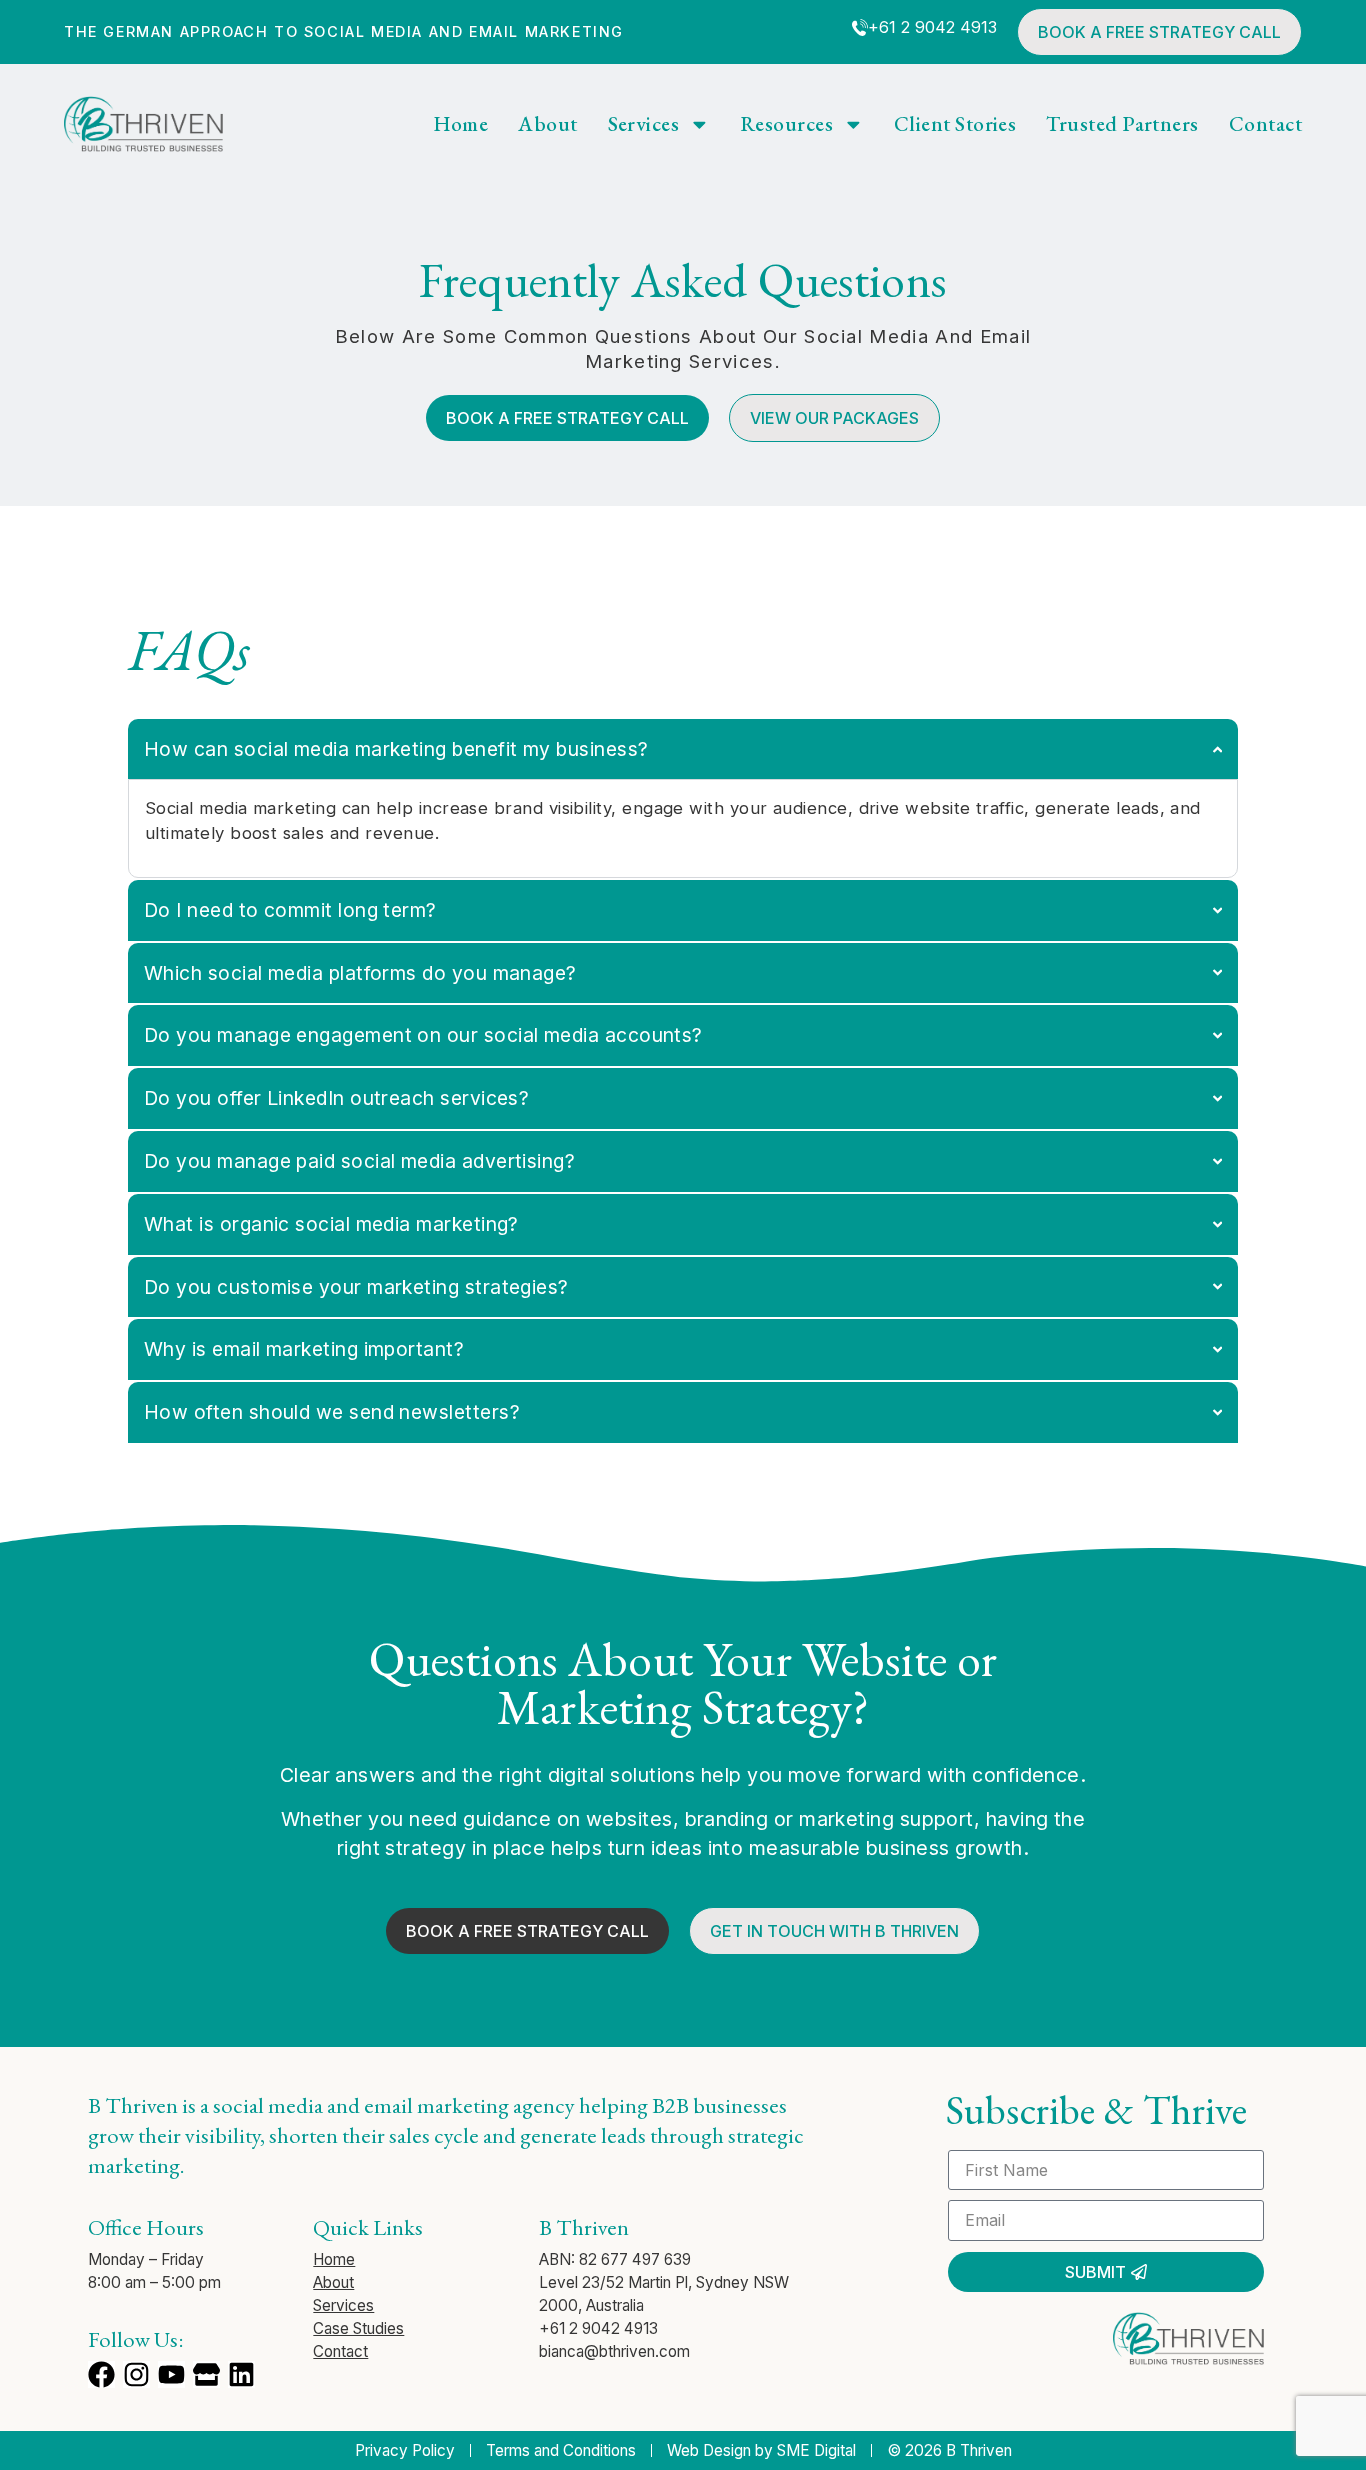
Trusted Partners (1122, 124)
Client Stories (955, 124)
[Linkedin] (241, 2374)
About (547, 124)
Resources (786, 124)
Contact (1265, 124)
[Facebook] (101, 2374)
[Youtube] (171, 2374)
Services (644, 124)
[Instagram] (136, 2374)
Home (461, 124)
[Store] (206, 2374)
